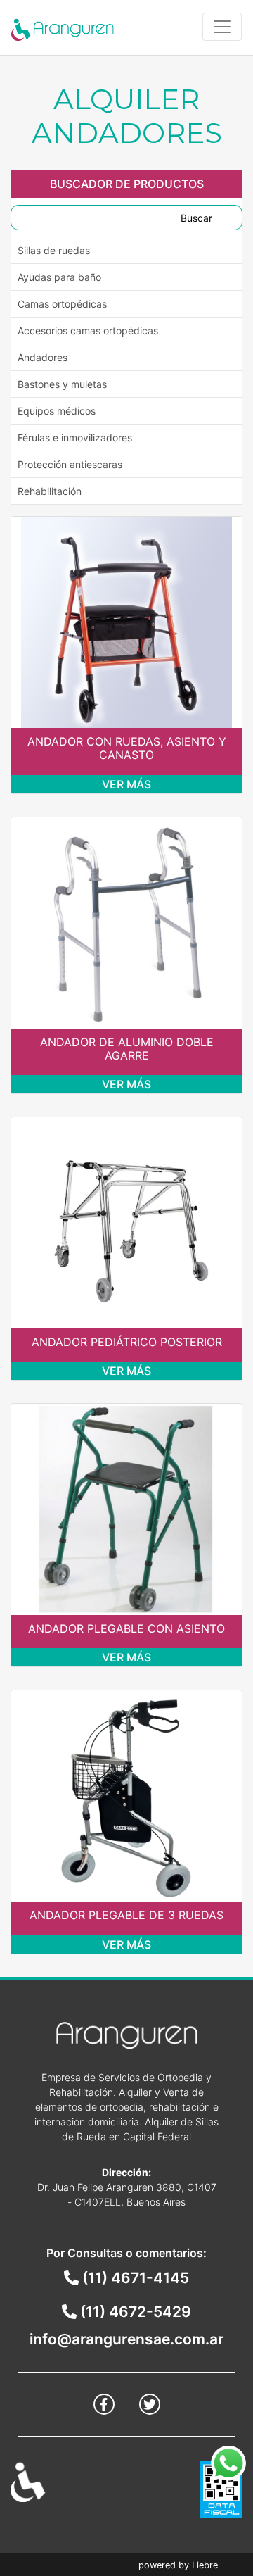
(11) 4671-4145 (134, 2278)
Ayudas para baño (59, 277)
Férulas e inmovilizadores (75, 438)
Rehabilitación (50, 491)
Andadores (43, 357)
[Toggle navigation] (222, 27)
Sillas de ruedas (54, 250)
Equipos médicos (57, 411)
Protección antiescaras (70, 464)
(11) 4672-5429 (134, 2312)
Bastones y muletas (62, 384)
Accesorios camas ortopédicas (88, 331)
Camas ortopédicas (62, 304)
